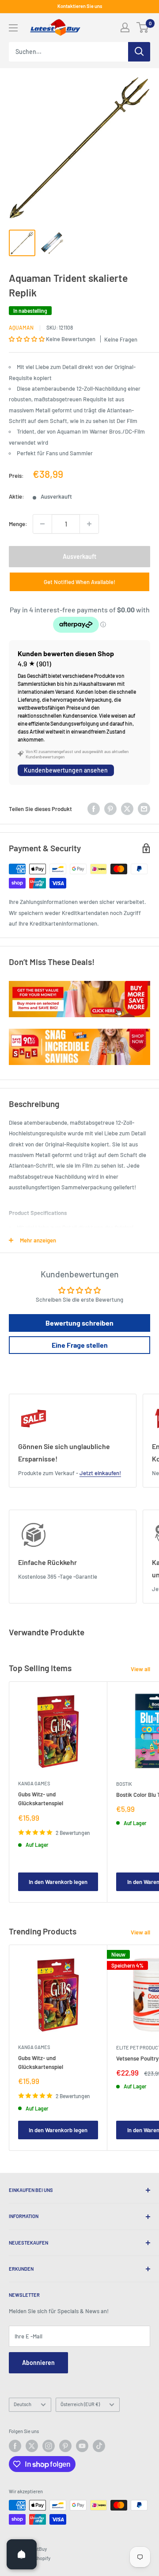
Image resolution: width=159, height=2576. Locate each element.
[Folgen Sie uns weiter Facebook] (15, 2446)
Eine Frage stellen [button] (80, 1345)
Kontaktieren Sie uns (80, 6)
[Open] (22, 2554)
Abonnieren (38, 2363)
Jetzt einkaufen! (100, 1473)
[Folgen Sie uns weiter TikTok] (99, 2446)
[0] (143, 27)
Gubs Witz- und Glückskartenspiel (41, 1799)
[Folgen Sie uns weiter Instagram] (49, 2446)
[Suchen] (139, 52)
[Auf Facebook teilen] (94, 809)
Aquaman (21, 327)
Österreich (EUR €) (80, 2404)
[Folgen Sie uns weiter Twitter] (32, 2446)
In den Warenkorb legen (58, 1882)
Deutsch (23, 2404)
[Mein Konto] (125, 27)
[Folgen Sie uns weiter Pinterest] (65, 2446)
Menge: (18, 524)
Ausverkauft (79, 556)
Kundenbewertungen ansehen (66, 770)
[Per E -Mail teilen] (144, 809)
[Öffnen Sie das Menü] (13, 28)
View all (140, 1669)
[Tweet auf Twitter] (127, 809)
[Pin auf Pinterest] (110, 809)
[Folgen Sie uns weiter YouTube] (82, 2446)
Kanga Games (34, 1783)
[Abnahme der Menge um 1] (42, 524)
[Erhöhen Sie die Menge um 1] (89, 524)
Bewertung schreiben (79, 1323)
